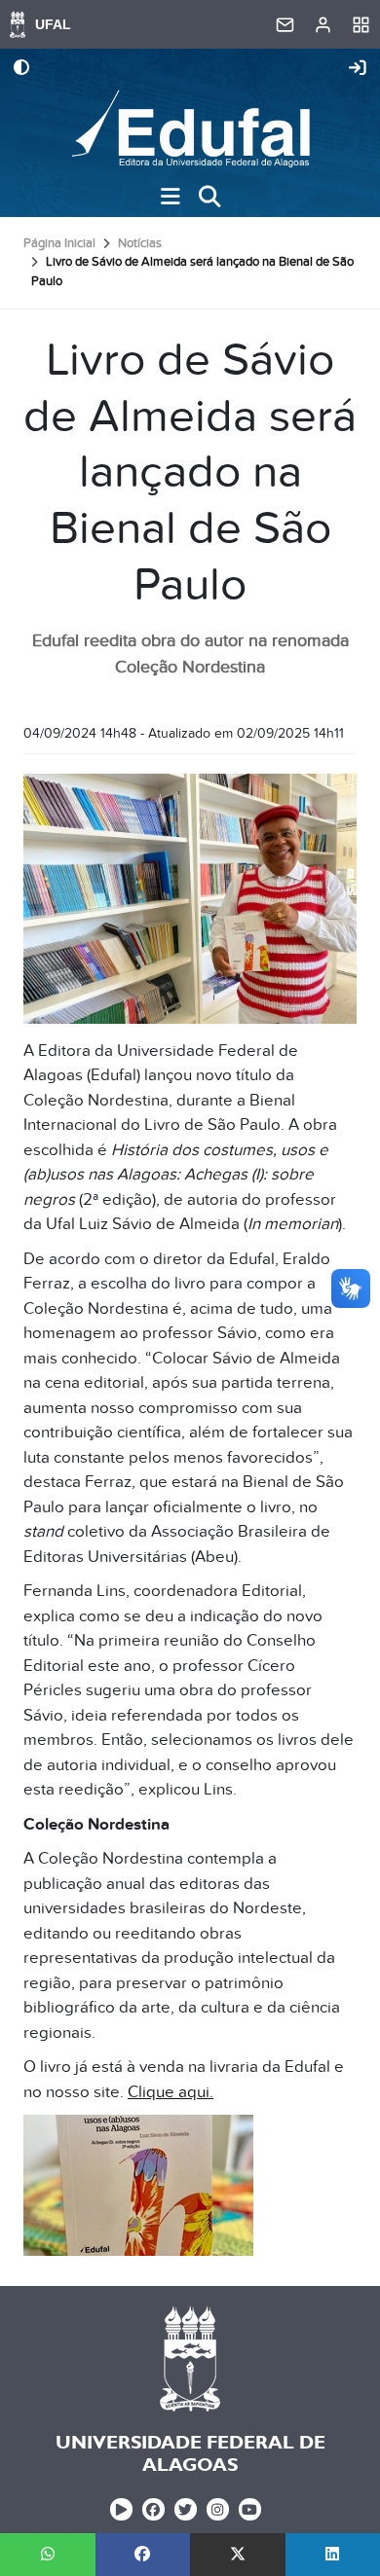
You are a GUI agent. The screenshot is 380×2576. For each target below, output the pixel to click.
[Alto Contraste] (21, 69)
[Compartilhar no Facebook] (143, 2555)
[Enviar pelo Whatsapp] (48, 2555)
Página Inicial (59, 243)
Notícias (140, 243)
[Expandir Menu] (171, 197)
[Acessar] (358, 69)
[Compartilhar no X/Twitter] (238, 2555)
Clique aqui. (171, 2092)
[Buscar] (209, 197)
